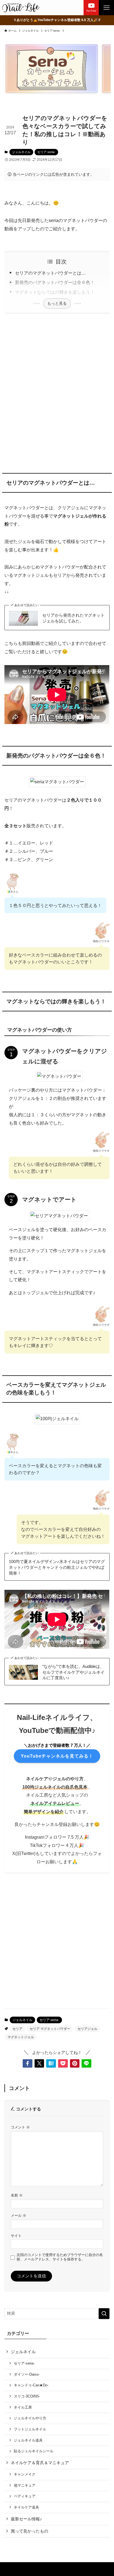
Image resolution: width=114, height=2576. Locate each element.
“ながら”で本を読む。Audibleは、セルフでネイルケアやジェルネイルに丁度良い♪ (73, 1672)
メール (19, 2215)
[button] (28, 2064)
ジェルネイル (21, 152)
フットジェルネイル (30, 2429)
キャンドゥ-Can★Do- (31, 2385)
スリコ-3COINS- (27, 2396)
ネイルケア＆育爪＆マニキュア (40, 2463)
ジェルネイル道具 (28, 2440)
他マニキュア (25, 2485)
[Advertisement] (57, 392)
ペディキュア (25, 2496)
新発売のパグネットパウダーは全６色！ (55, 282)
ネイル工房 (23, 2407)
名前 (17, 2195)
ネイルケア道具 (26, 2507)
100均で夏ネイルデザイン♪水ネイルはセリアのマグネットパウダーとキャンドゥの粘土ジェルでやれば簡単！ (57, 1567)
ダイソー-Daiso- (27, 2374)
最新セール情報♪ (26, 2519)
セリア (17, 2029)
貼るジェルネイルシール (34, 2451)
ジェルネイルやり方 (30, 2418)
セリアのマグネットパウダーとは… (50, 273)
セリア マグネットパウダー (50, 2029)
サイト (16, 2236)
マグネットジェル (21, 2037)
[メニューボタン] (106, 8)
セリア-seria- (46, 152)
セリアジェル (87, 2029)
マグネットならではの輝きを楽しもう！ (55, 292)
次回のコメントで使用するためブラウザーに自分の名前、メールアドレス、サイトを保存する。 (60, 2257)
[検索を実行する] (104, 2314)
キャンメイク (25, 2474)
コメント (20, 2127)
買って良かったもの (29, 2531)
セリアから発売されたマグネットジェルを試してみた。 (73, 618)
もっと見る (57, 303)
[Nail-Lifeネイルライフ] (21, 8)
